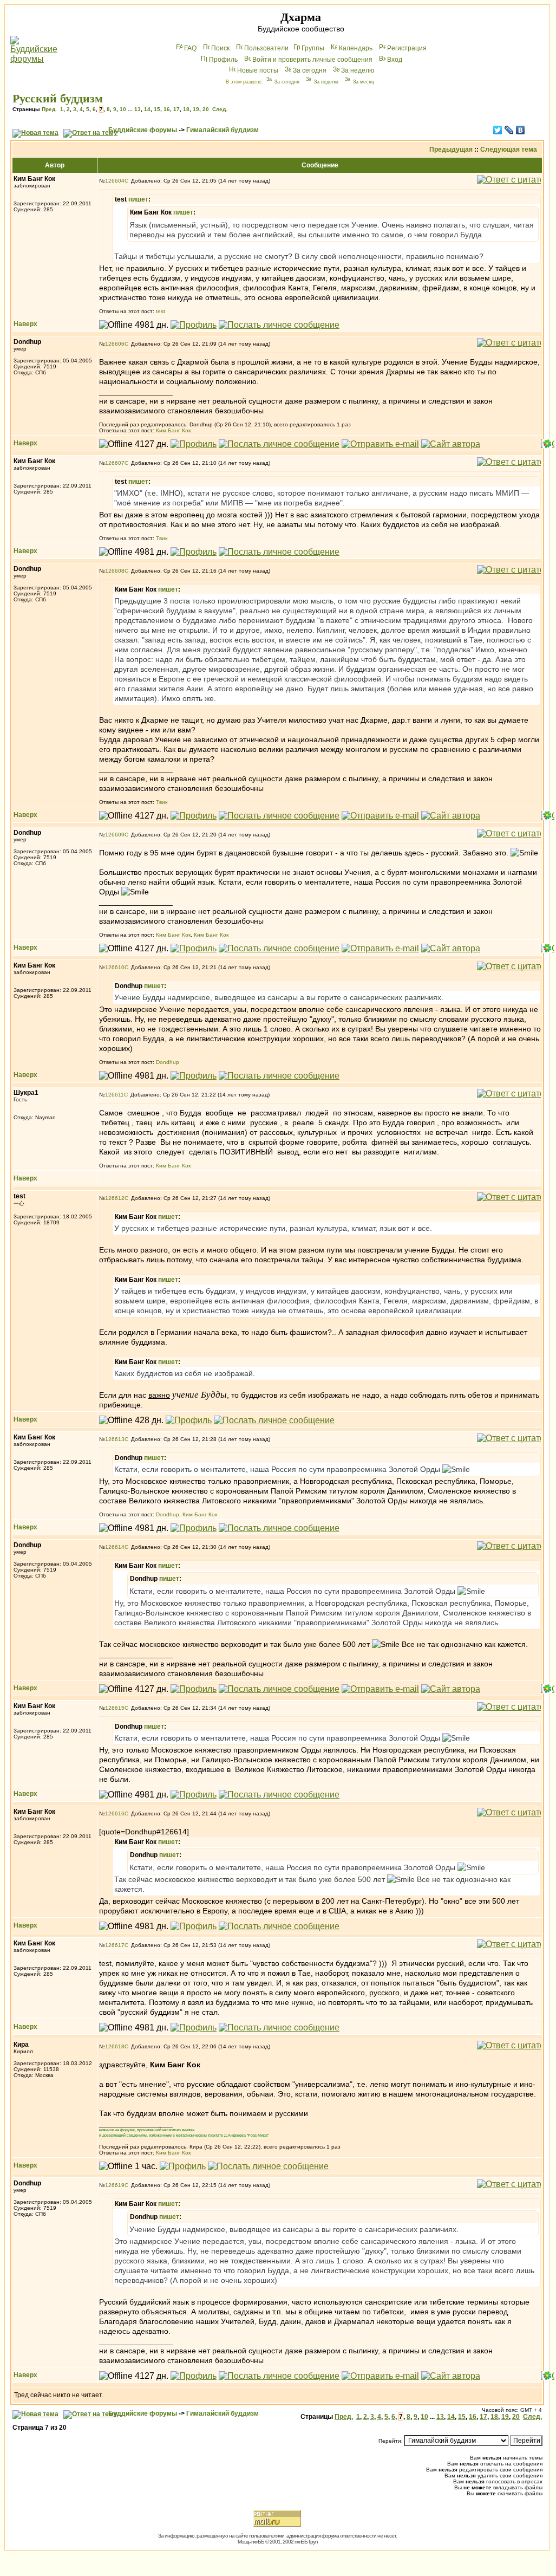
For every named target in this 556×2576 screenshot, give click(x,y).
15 (157, 109)
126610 (115, 967)
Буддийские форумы (143, 130)
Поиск (220, 48)
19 (196, 109)
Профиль (223, 60)
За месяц (364, 82)
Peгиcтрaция (407, 48)
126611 (115, 1095)
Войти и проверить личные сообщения (312, 60)
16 (167, 109)
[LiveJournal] (509, 130)
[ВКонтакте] (521, 130)
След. (220, 109)
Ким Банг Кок (173, 430)
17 (176, 109)
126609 (115, 835)
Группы (313, 48)
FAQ (190, 48)
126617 (115, 1945)
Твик (162, 538)
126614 (115, 1547)
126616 (115, 1813)
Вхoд (395, 60)
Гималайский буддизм (223, 130)
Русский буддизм (58, 98)
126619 (115, 2185)
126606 (115, 344)
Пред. (49, 109)
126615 (115, 1708)
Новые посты (258, 70)
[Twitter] (498, 130)
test (161, 311)
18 (186, 109)
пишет (138, 199)
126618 (115, 2046)
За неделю (358, 70)
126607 (115, 463)
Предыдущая (451, 150)
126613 (115, 1439)
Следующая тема (509, 150)
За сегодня (310, 70)
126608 (115, 571)
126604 (115, 181)
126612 (115, 1198)
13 (138, 109)
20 (206, 109)
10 (123, 109)
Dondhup (168, 1062)
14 (147, 109)
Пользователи (266, 48)
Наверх (25, 324)
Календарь (356, 48)
